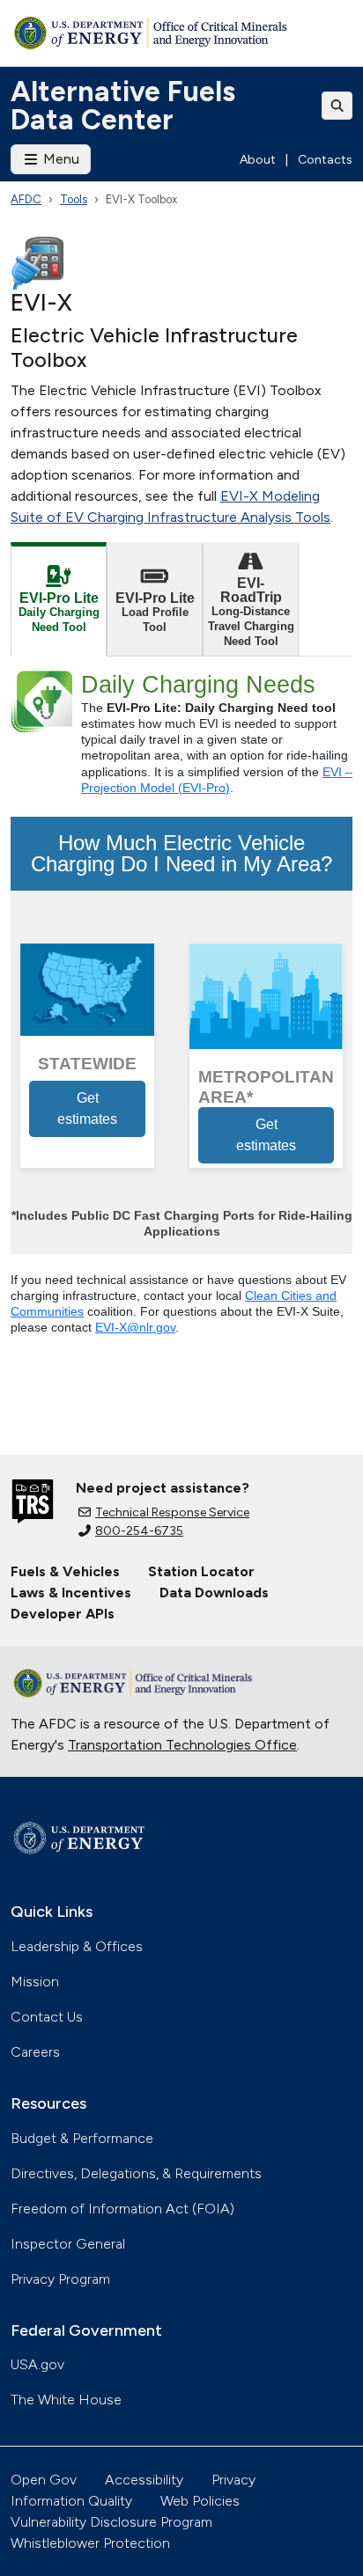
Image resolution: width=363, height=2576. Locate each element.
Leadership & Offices (77, 1946)
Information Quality (71, 2501)
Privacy (233, 2480)
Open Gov (44, 2480)
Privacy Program (60, 2279)
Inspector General (68, 2244)
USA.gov (37, 2364)
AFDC (26, 199)
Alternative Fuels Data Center (123, 106)
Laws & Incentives (71, 1593)
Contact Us (47, 2017)
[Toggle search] (337, 106)
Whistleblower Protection (90, 2543)
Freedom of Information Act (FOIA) (122, 2209)
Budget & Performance (82, 2138)
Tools (74, 199)
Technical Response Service (172, 1512)
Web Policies (200, 2501)
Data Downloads (214, 1593)
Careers (35, 2052)
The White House (66, 2400)
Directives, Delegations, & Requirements (136, 2173)
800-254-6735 (139, 1531)
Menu (59, 159)
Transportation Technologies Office (182, 1745)
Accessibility (144, 2480)
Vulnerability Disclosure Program (111, 2522)
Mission (35, 1982)
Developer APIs (63, 1614)
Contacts (325, 160)
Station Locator (201, 1571)
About (258, 160)
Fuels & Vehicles (65, 1571)
